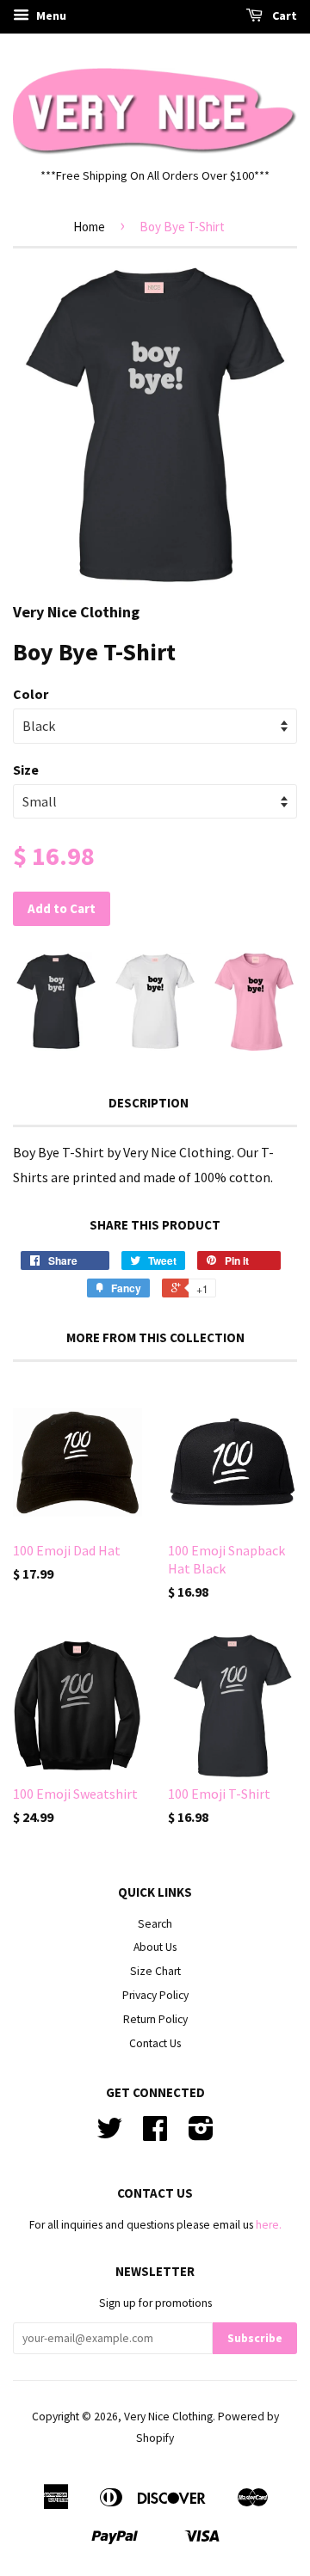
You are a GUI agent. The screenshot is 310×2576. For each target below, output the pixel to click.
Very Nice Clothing (168, 2417)
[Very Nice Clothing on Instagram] (201, 2134)
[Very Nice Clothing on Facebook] (155, 2134)
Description (149, 1103)
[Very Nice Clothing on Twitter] (109, 2134)
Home (89, 227)
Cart (283, 15)
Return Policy (155, 2019)
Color (31, 694)
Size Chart (155, 1971)
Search (155, 1924)
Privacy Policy (155, 1995)
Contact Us (155, 2043)
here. (269, 2225)
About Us (155, 1947)
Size (26, 770)
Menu (50, 15)
